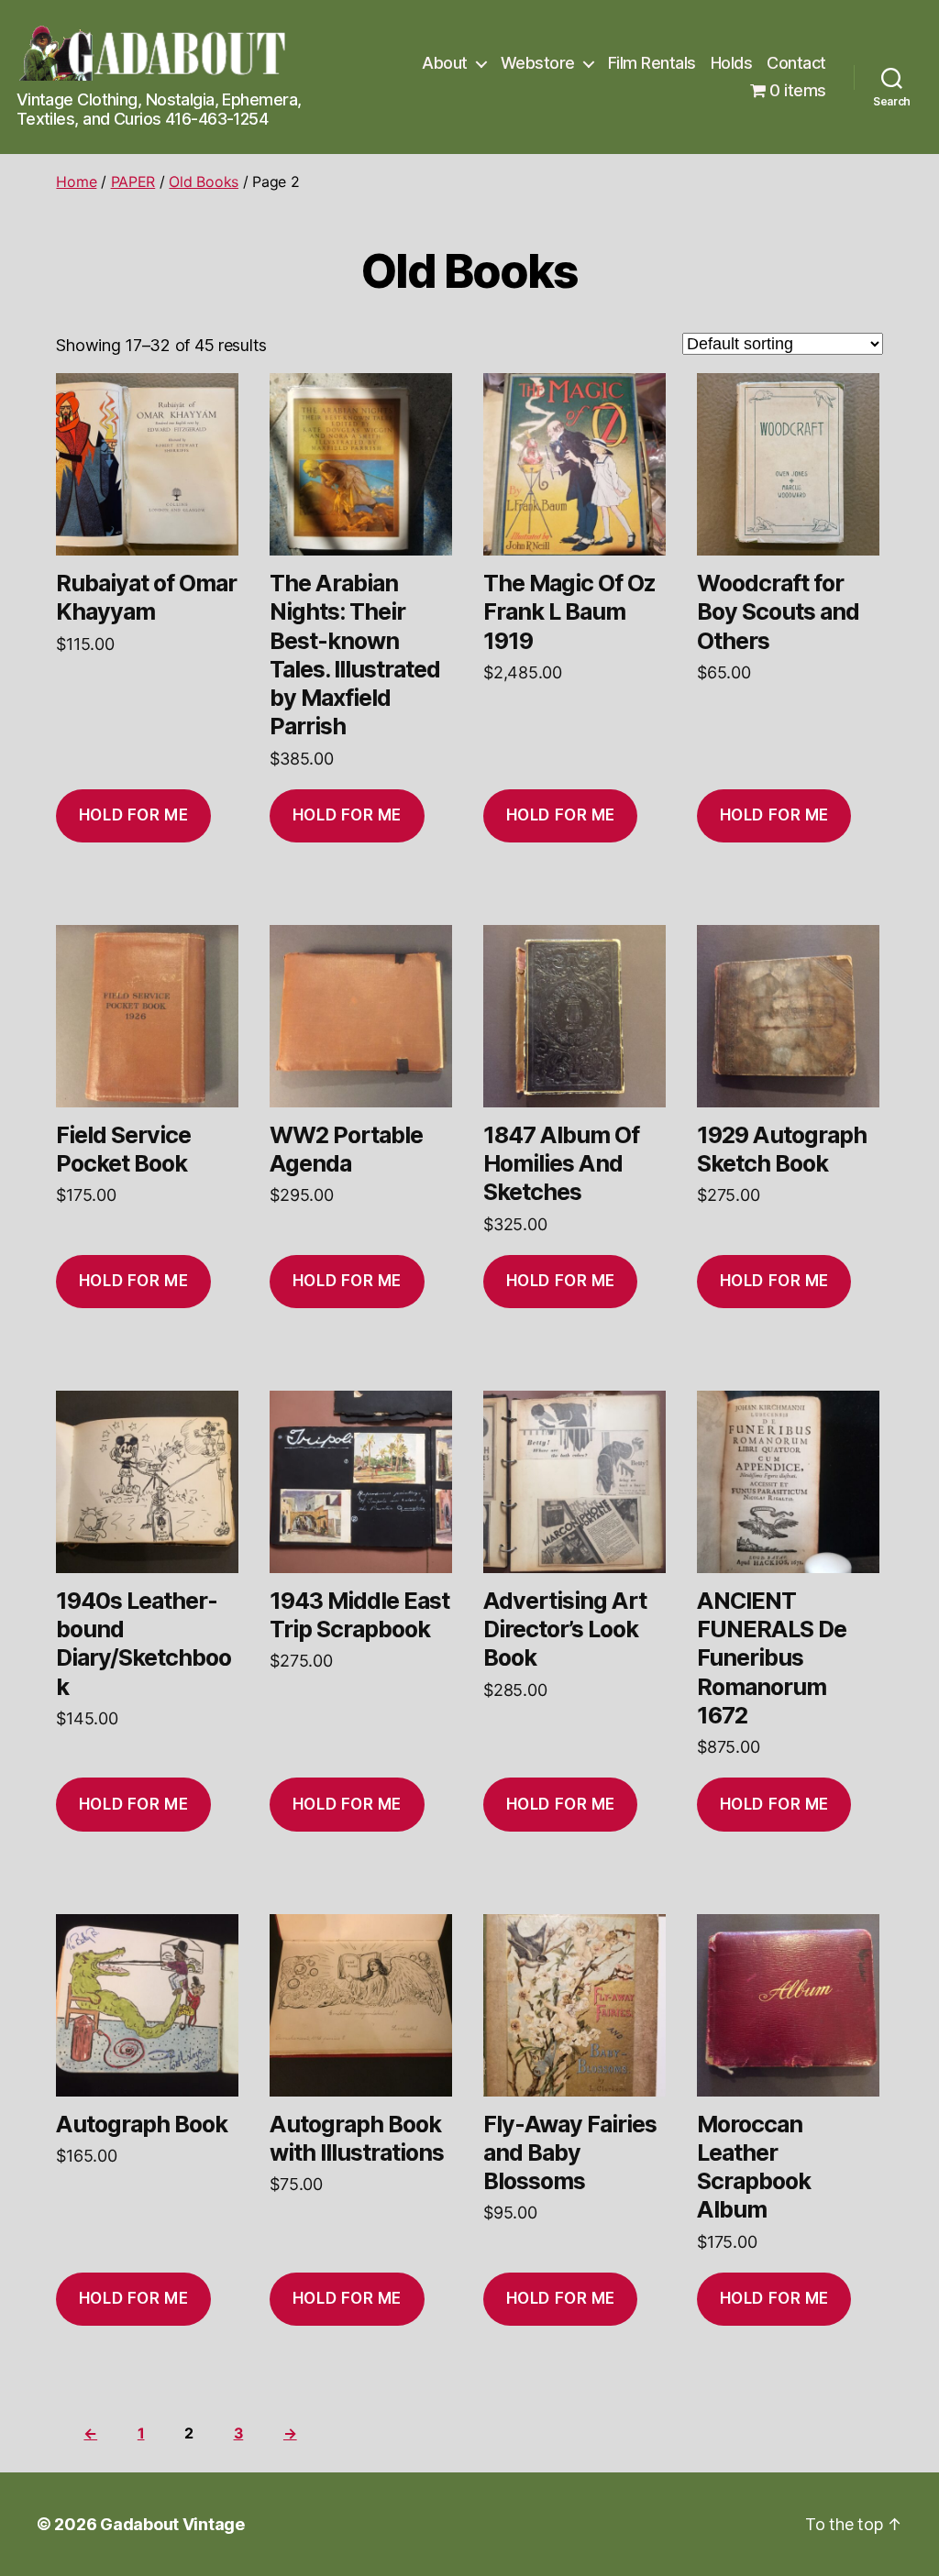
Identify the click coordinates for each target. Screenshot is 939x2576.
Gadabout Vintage (172, 2524)
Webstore (538, 63)
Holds (732, 63)
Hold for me (133, 815)
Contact (796, 63)
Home (76, 182)
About (445, 63)
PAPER (133, 182)
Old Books (204, 182)
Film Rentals (652, 63)
